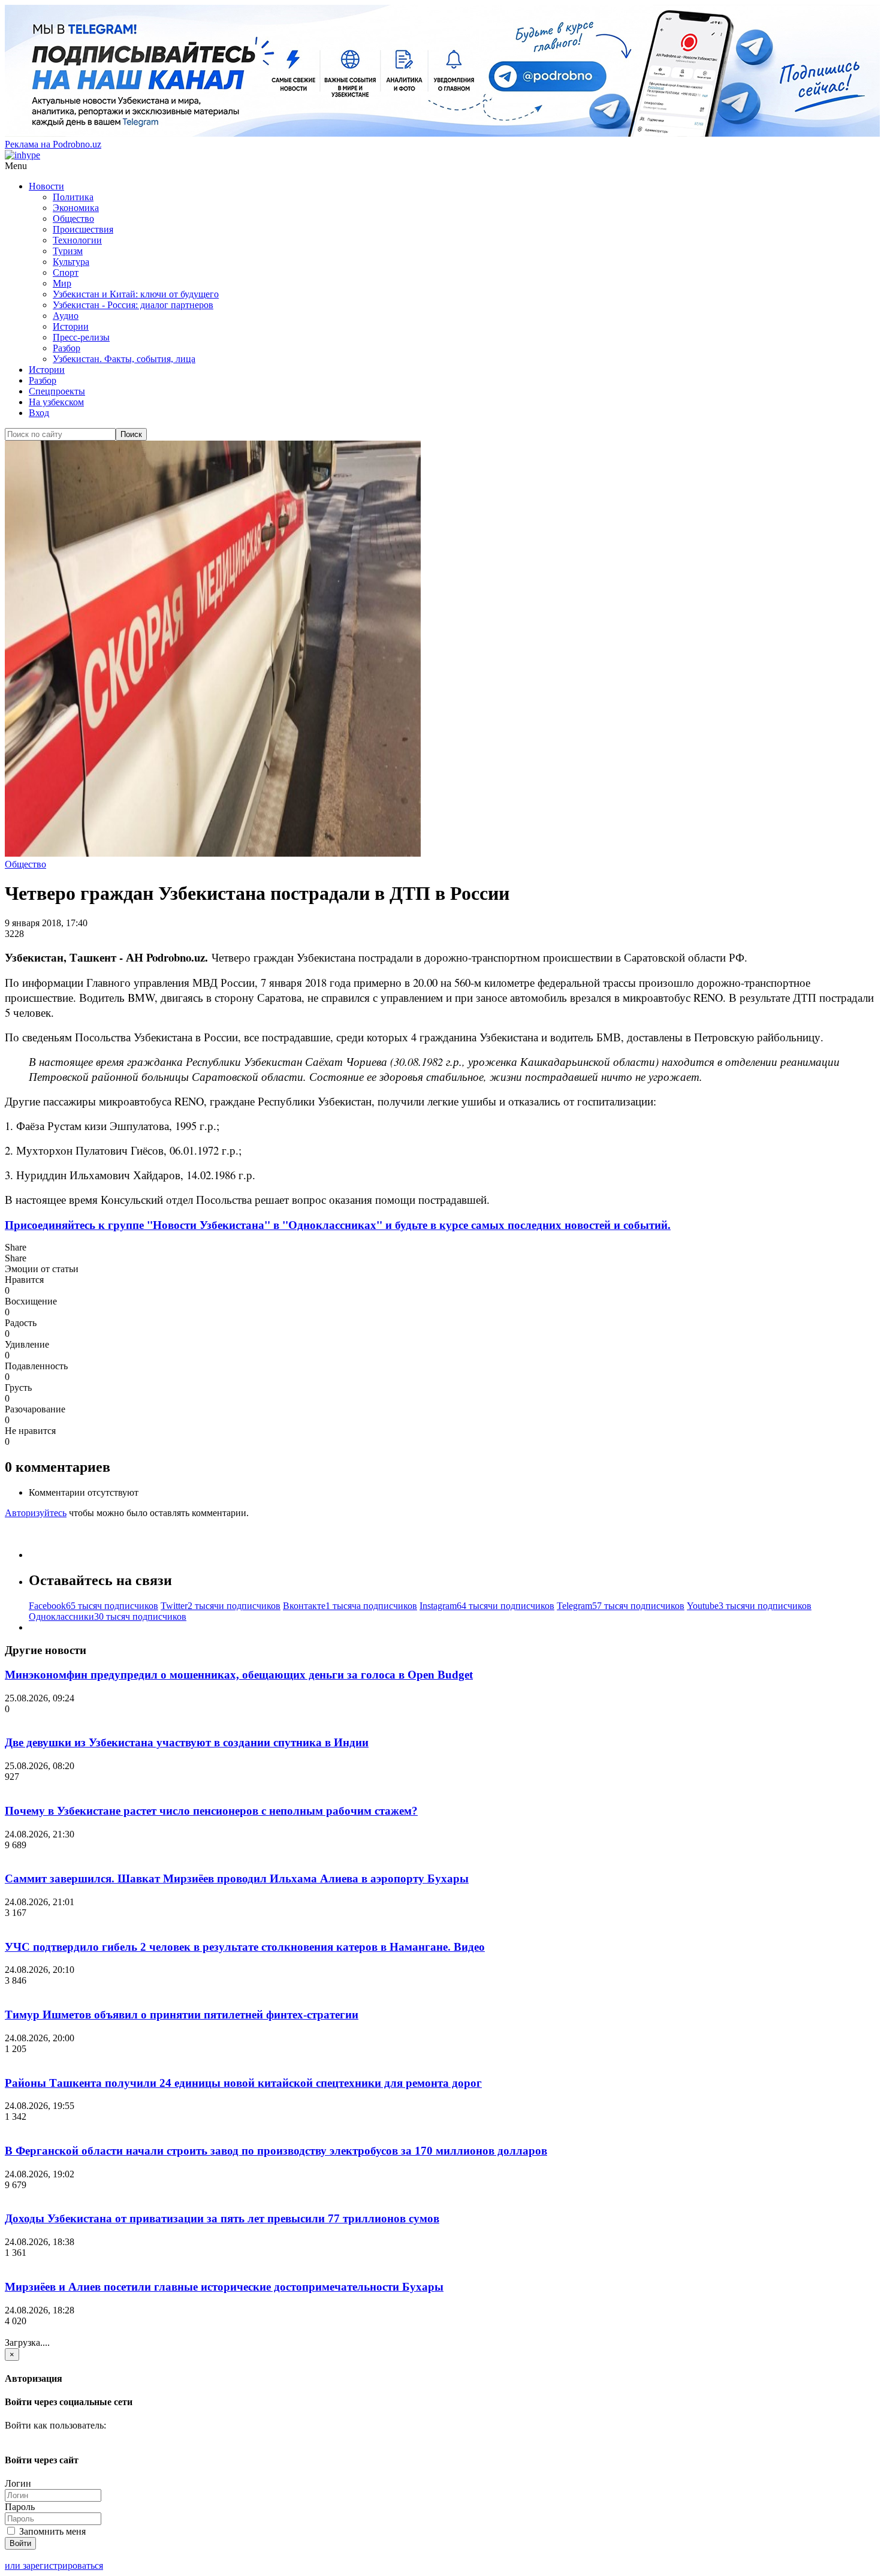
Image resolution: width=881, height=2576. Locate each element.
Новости (46, 186)
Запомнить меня (51, 2531)
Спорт (66, 272)
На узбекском (56, 402)
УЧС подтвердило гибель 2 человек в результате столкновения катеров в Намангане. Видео (245, 1947)
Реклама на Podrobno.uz (53, 144)
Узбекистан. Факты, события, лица (124, 359)
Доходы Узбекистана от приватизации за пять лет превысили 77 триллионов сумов (222, 2218)
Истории (71, 326)
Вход (39, 413)
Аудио (66, 316)
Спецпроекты (57, 391)
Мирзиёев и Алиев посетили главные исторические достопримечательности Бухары (224, 2287)
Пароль (20, 2507)
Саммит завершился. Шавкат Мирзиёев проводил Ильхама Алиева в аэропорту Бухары (237, 1878)
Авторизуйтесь (36, 1513)
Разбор (67, 348)
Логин (18, 2483)
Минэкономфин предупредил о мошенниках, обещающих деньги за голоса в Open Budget (239, 1675)
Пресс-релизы (81, 337)
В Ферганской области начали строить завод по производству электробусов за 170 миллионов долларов (276, 2151)
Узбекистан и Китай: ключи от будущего (136, 294)
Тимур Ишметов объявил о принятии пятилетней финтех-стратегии (182, 2015)
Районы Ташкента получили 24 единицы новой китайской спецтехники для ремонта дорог (243, 2083)
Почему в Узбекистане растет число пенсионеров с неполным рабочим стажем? (211, 1811)
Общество (73, 219)
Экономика (76, 208)
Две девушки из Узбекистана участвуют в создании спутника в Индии (187, 1742)
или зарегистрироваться (54, 2566)
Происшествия (83, 229)
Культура (71, 262)
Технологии (77, 240)
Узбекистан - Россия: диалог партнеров (133, 305)
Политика (73, 197)
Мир (62, 283)
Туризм (68, 251)
